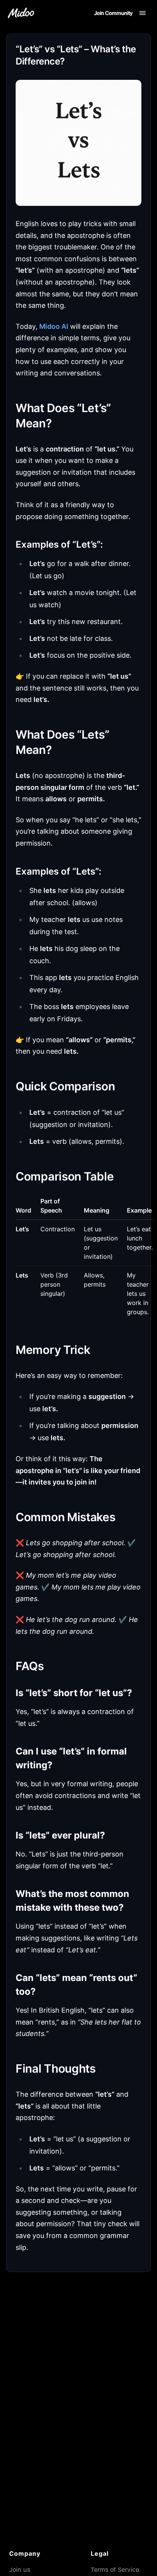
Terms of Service (115, 2570)
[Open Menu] (143, 13)
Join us (20, 2570)
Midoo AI (54, 326)
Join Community (113, 13)
